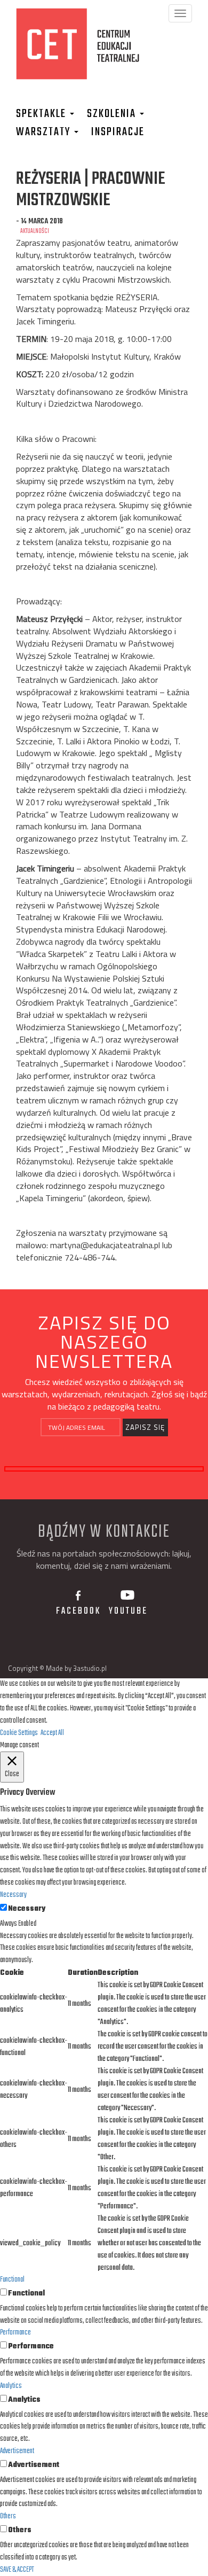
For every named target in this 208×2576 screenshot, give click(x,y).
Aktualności (35, 231)
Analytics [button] (11, 2386)
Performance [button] (15, 2333)
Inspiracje (118, 132)
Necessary (27, 1909)
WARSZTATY (45, 132)
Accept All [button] (52, 1733)
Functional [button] (12, 2280)
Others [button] (8, 2516)
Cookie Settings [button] (19, 1733)
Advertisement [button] (17, 2451)
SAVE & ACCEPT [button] (17, 2570)
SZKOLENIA (113, 114)
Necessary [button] (13, 1895)
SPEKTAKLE (42, 114)
